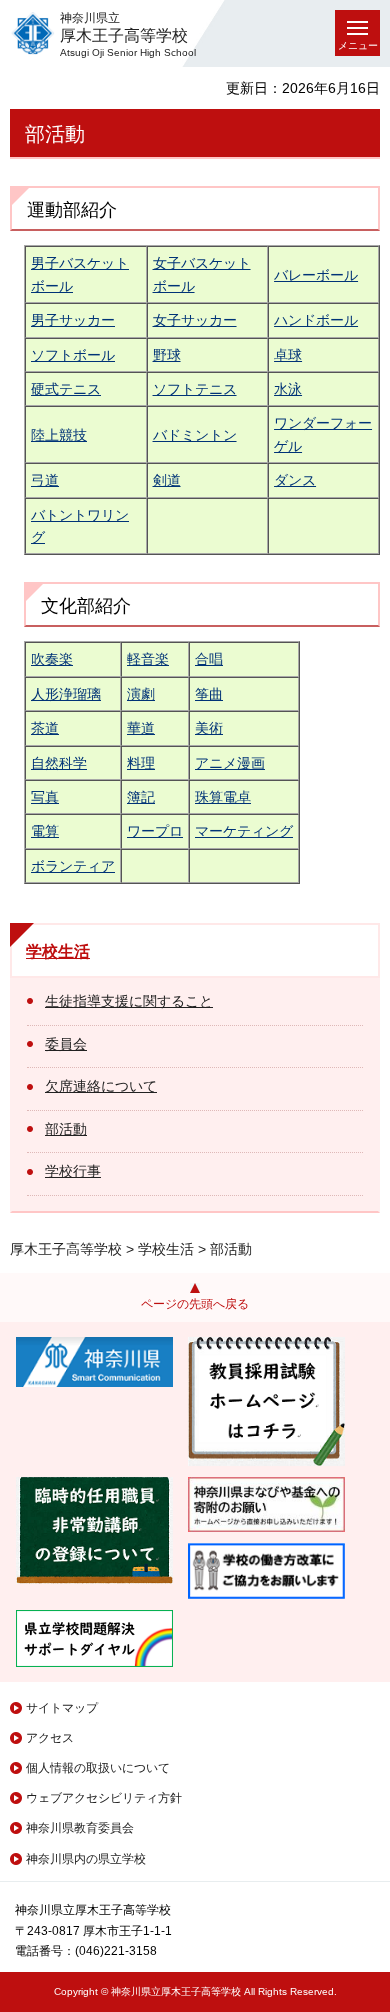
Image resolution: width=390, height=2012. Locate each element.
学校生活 (58, 951)
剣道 (167, 480)
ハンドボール (316, 320)
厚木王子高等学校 (66, 1249)
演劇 (141, 694)
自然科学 (59, 763)
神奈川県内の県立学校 (86, 1859)
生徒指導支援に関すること (129, 1001)
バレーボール (316, 275)
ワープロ (155, 831)
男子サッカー (73, 320)
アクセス (50, 1738)
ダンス (295, 480)
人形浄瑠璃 (66, 694)
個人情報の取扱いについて (98, 1768)
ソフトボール (73, 355)
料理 (141, 763)
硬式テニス (66, 389)
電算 (45, 831)
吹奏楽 (52, 659)
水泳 (288, 389)
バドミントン (195, 435)
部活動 (66, 1129)
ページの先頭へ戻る (195, 1304)
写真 (45, 797)
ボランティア (73, 866)
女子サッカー (195, 320)
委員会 (66, 1044)
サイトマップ (62, 1708)
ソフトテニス (195, 389)
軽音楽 (148, 659)
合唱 (209, 659)
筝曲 (209, 694)
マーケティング (244, 831)
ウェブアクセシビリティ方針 (104, 1798)
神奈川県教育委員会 (80, 1828)
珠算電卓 (223, 797)
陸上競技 (59, 435)
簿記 (141, 797)
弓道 (45, 480)
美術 (209, 728)
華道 (141, 728)
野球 (167, 355)
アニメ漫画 (230, 763)
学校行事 (73, 1171)
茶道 (45, 728)
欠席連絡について (101, 1086)
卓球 (288, 355)
